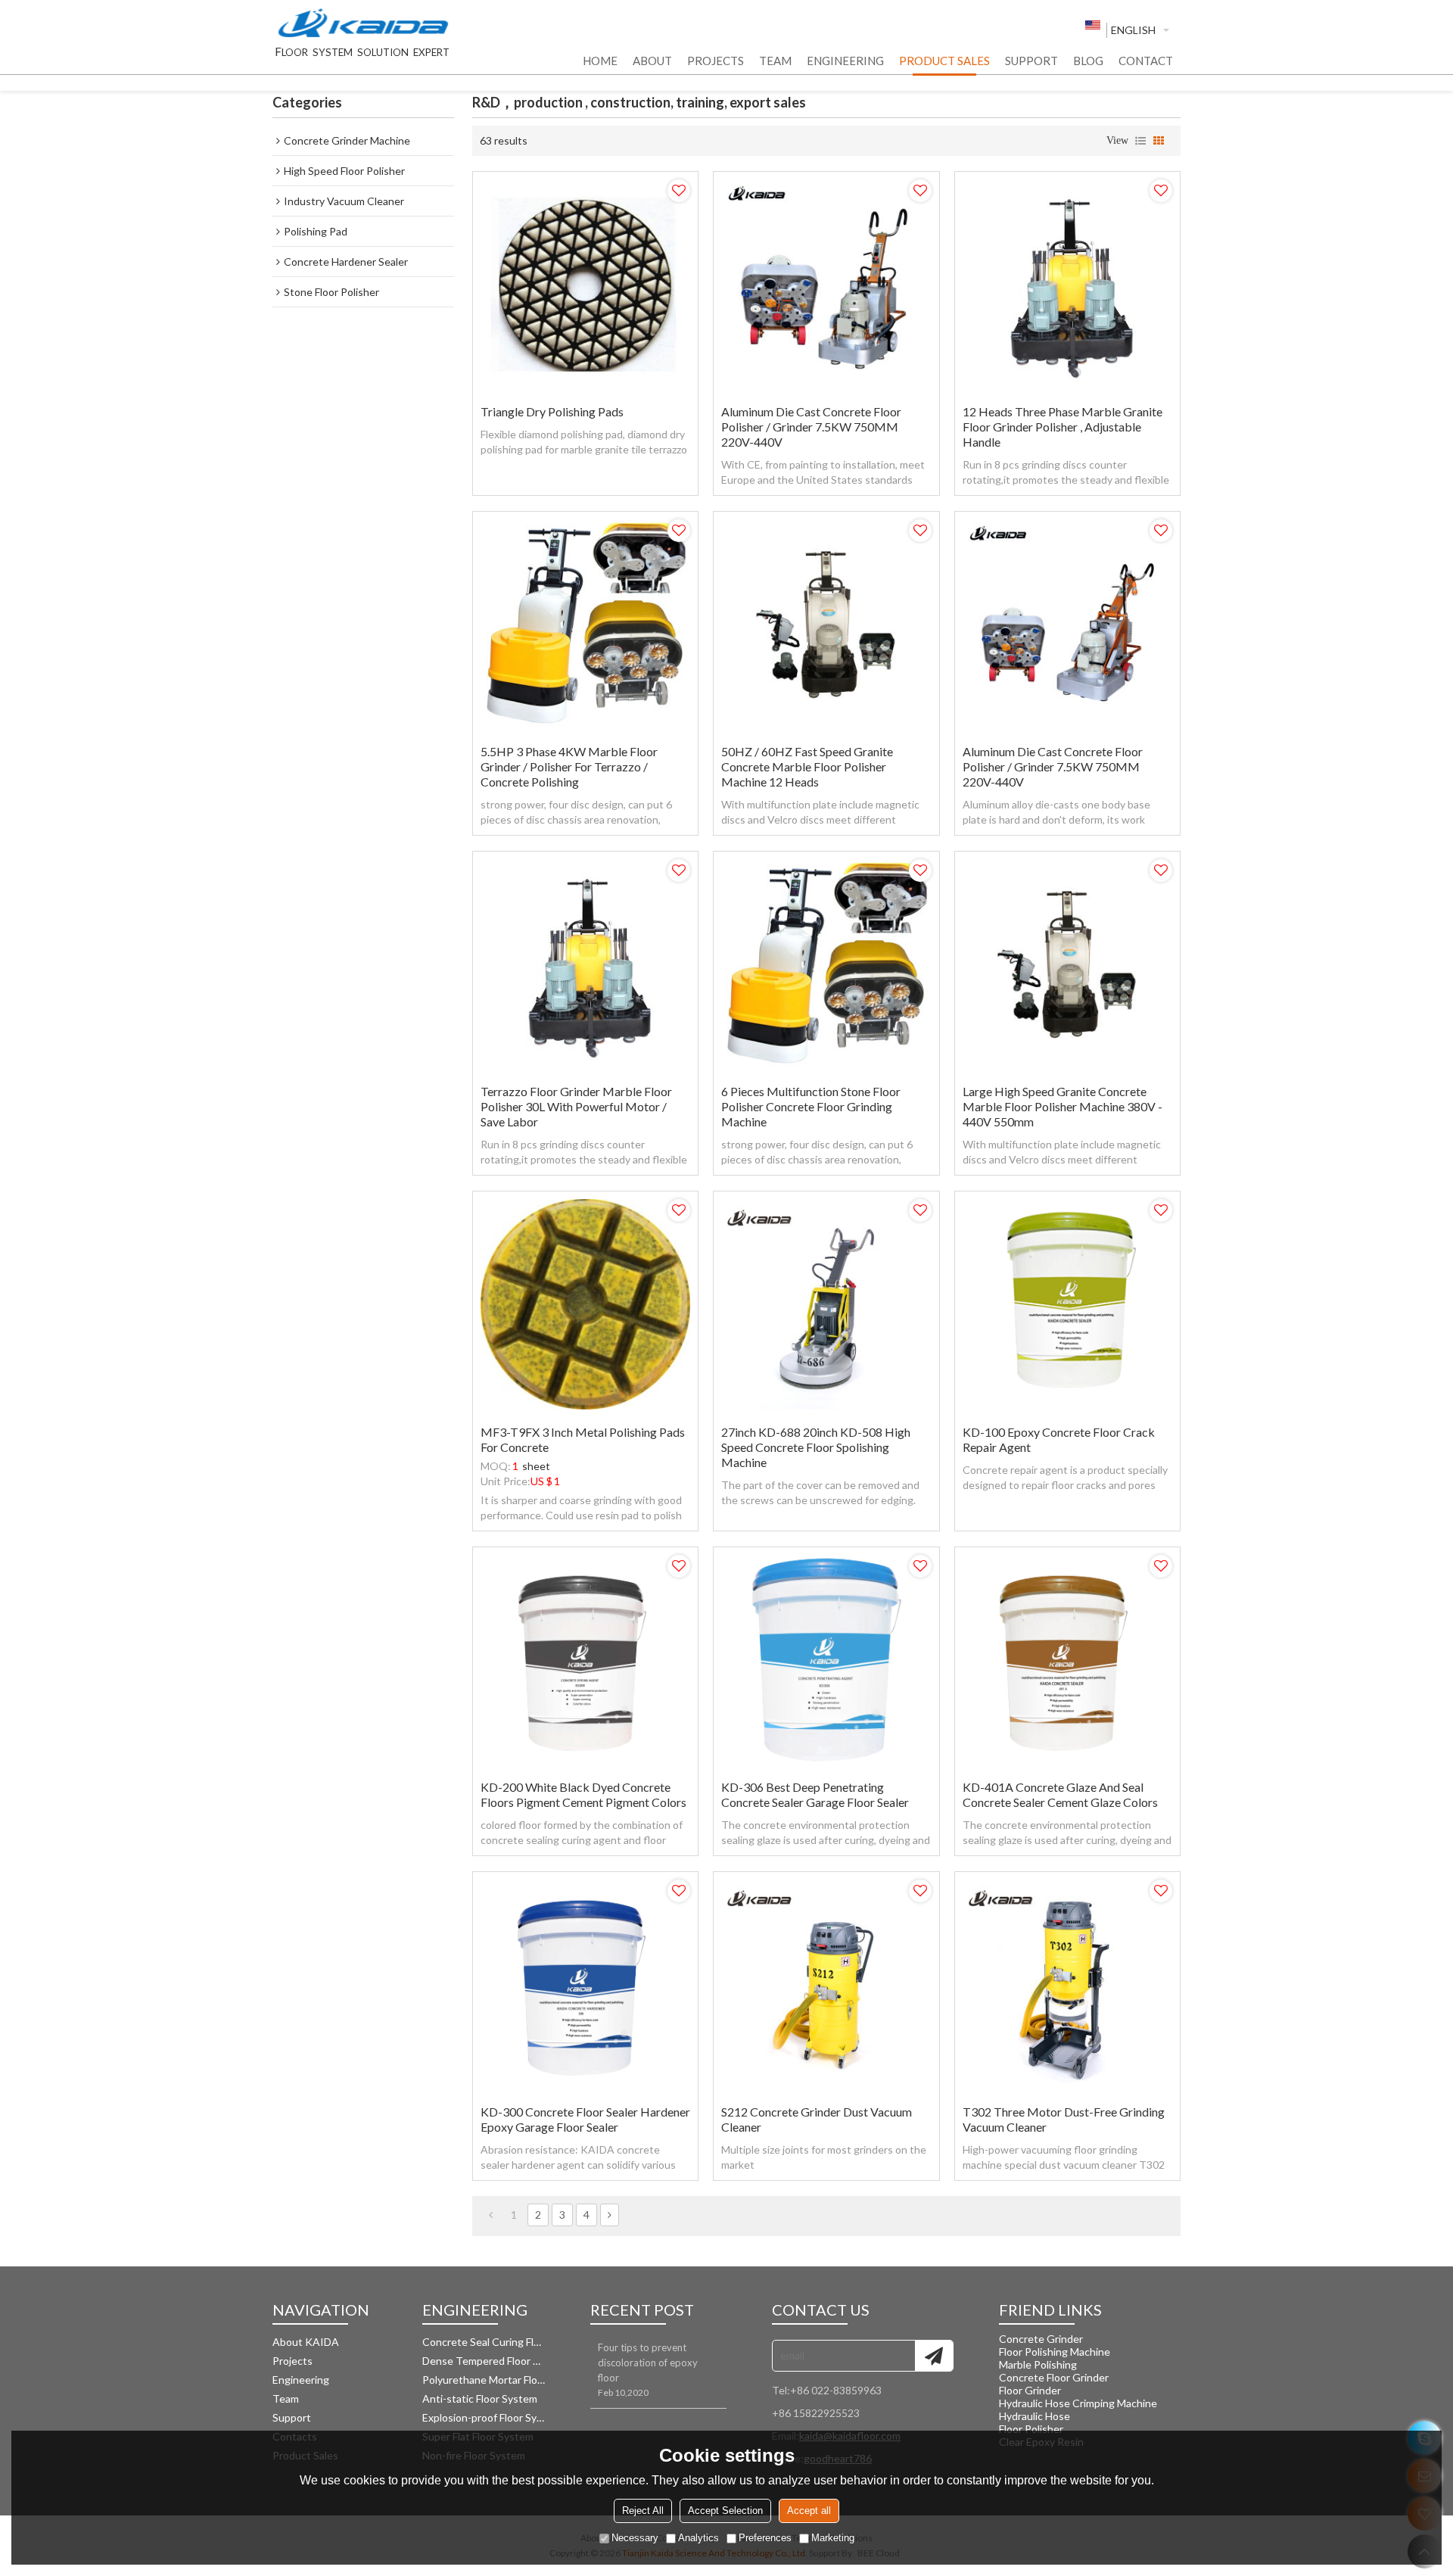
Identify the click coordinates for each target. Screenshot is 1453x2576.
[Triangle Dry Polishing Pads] (585, 284)
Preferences (765, 2538)
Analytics (698, 2538)
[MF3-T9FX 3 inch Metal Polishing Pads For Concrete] (585, 1304)
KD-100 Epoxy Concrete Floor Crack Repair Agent (1059, 1439)
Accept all (809, 2511)
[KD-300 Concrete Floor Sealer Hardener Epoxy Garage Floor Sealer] (585, 1984)
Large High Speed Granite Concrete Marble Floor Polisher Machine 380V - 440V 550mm (1063, 1106)
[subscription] (934, 2356)
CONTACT (1146, 61)
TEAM (775, 61)
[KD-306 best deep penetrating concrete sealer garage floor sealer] (826, 1660)
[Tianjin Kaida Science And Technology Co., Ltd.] (363, 24)
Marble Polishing (1038, 2364)
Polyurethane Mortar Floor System (484, 2380)
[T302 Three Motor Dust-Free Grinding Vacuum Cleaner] (1067, 1984)
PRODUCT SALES (944, 61)
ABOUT (652, 61)
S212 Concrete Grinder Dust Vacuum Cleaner (817, 2119)
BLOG (1088, 61)
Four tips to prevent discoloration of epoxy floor (648, 2363)
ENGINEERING (845, 61)
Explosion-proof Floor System (484, 2417)
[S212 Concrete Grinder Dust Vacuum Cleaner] (826, 1984)
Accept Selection (725, 2511)
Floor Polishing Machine (1055, 2352)
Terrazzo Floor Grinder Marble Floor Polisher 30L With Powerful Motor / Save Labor (576, 1106)
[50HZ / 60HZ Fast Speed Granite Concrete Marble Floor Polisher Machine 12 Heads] (826, 624)
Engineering (301, 2380)
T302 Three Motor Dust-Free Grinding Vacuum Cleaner (1064, 2119)
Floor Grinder (1030, 2390)
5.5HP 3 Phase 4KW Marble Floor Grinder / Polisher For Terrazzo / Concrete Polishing (569, 766)
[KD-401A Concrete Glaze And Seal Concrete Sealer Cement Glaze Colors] (1067, 1660)
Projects (292, 2361)
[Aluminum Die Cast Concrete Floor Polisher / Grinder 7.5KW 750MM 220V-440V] (826, 284)
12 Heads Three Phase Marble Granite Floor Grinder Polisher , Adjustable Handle (1063, 427)
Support (292, 2417)
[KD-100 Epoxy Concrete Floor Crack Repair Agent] (1067, 1304)
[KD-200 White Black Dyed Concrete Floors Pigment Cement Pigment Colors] (585, 1660)
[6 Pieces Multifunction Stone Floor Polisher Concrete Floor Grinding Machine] (826, 964)
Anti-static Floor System (480, 2398)
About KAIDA (306, 2342)
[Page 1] (491, 2215)
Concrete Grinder (1041, 2339)
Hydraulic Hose (1035, 2416)
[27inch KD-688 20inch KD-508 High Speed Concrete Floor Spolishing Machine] (826, 1304)
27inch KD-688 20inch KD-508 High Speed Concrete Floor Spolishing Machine (816, 1447)
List (1140, 141)
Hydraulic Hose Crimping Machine (1078, 2403)
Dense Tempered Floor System (484, 2361)
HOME (600, 61)
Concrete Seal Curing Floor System (484, 2342)
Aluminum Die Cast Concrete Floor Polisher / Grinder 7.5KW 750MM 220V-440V (811, 427)
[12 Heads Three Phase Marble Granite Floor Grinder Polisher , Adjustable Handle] (1067, 284)
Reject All (643, 2511)
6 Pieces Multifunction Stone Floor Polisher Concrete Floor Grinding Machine (811, 1106)
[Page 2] (610, 2215)
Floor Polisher (1031, 2429)
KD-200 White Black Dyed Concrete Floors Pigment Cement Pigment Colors (583, 1794)
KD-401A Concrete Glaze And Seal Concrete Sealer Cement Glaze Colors (1060, 1794)
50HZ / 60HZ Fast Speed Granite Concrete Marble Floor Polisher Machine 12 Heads (807, 766)
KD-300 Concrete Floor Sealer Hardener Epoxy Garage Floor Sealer (585, 2119)
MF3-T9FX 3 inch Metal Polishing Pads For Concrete (583, 1439)
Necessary (635, 2538)
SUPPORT (1031, 61)
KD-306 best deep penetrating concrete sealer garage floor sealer (815, 1794)
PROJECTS (716, 61)
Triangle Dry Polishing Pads (552, 411)
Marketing (833, 2538)
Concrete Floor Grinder (1054, 2377)
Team (286, 2398)
